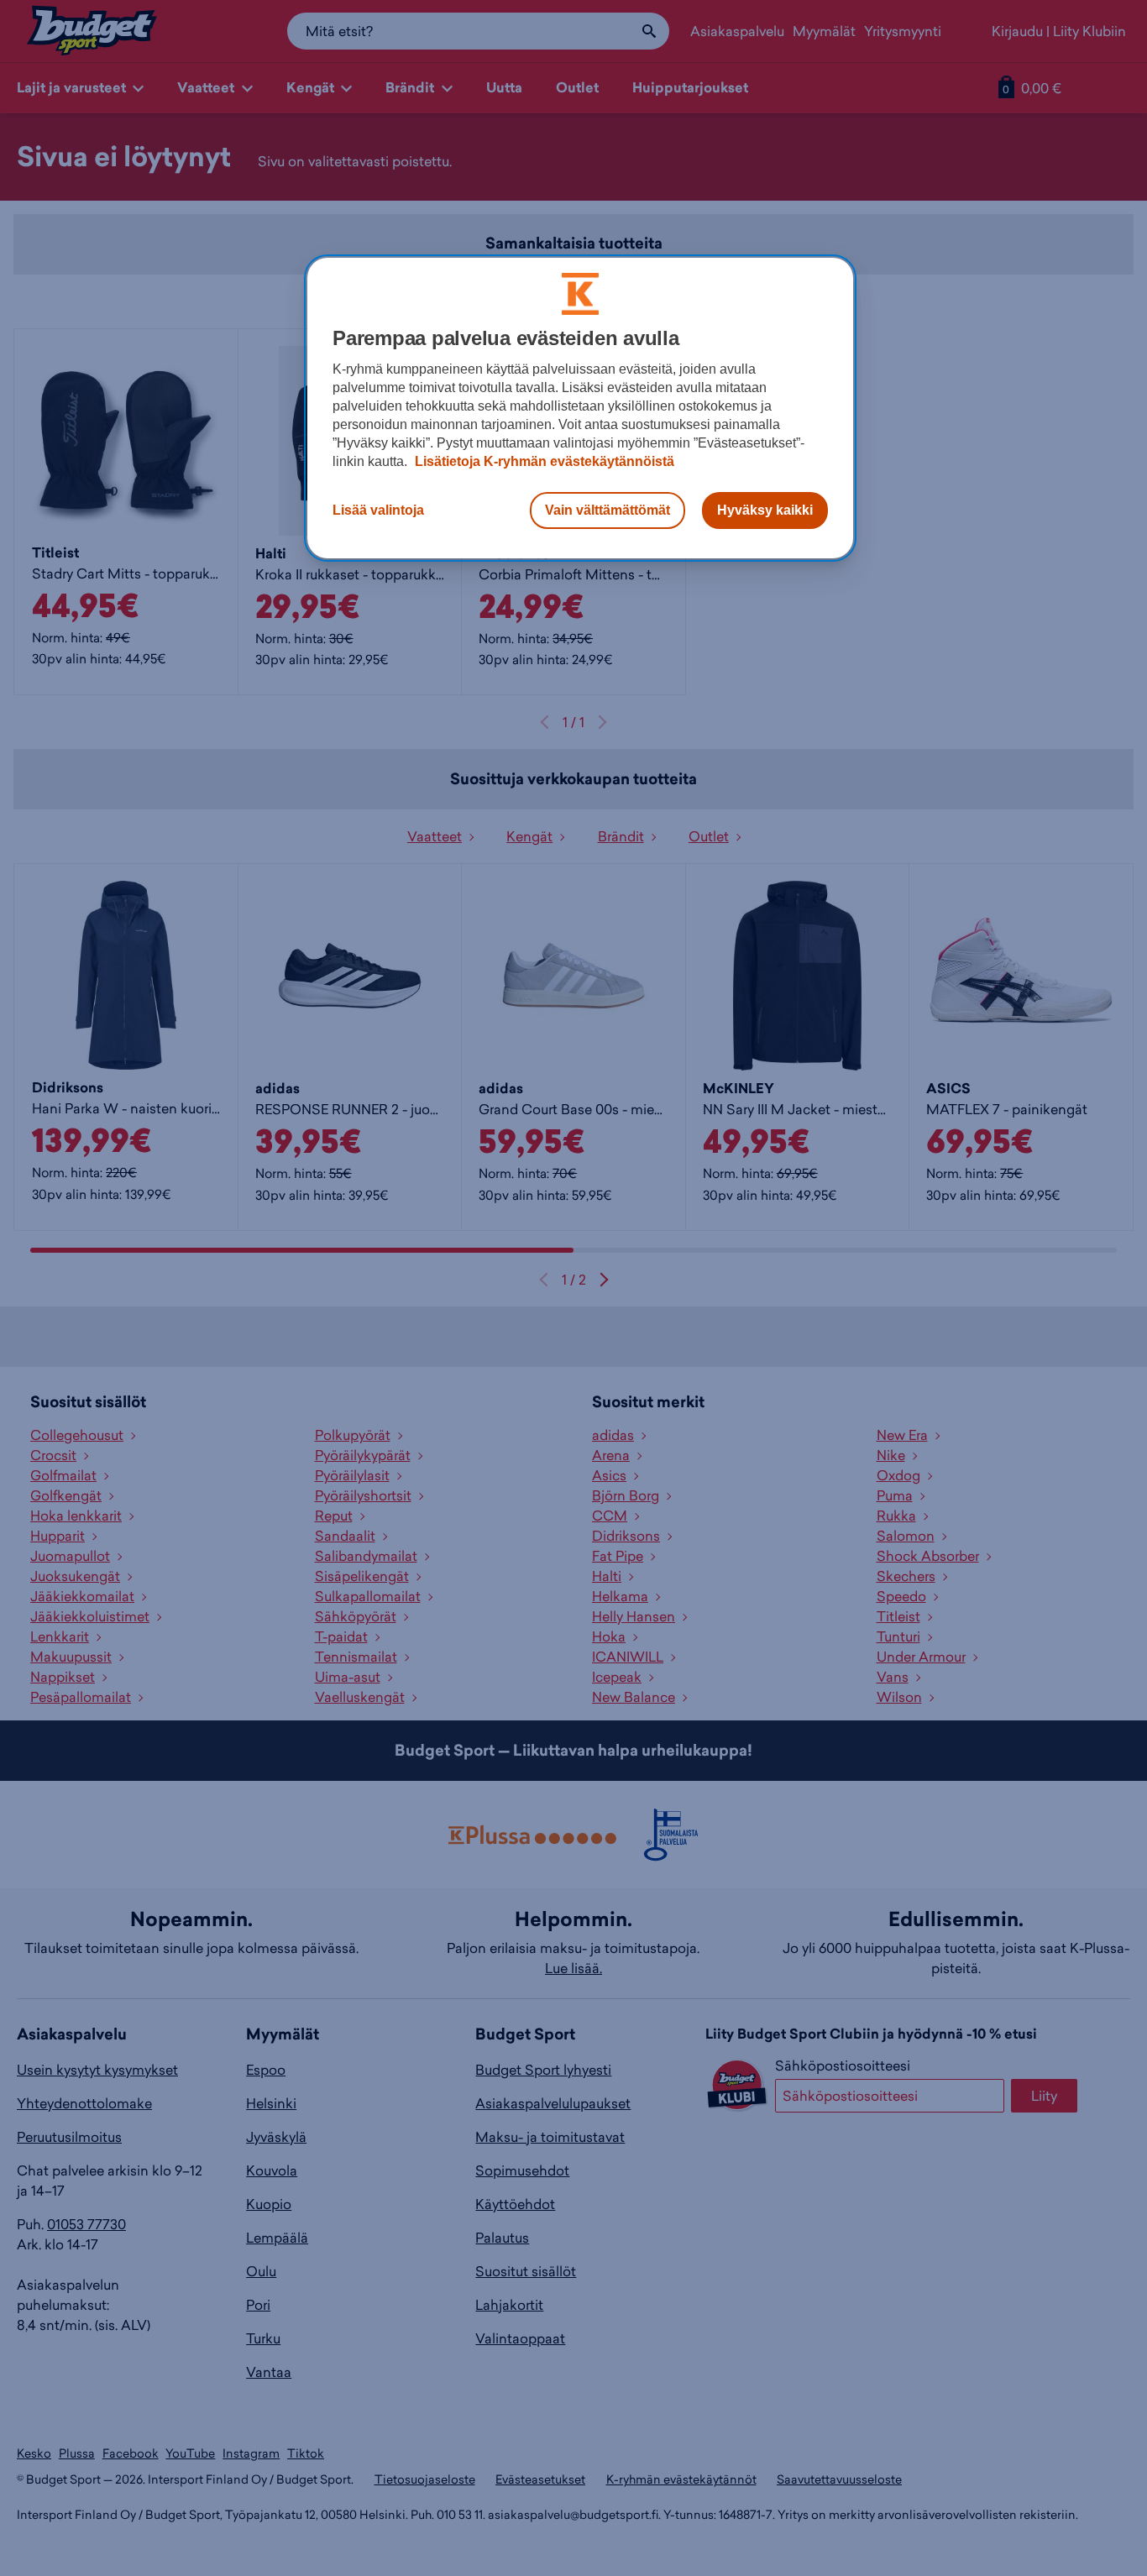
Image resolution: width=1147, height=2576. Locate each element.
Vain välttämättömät (608, 510)
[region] (580, 408)
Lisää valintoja (378, 510)
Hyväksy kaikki (765, 510)
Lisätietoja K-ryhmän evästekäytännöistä (543, 461)
